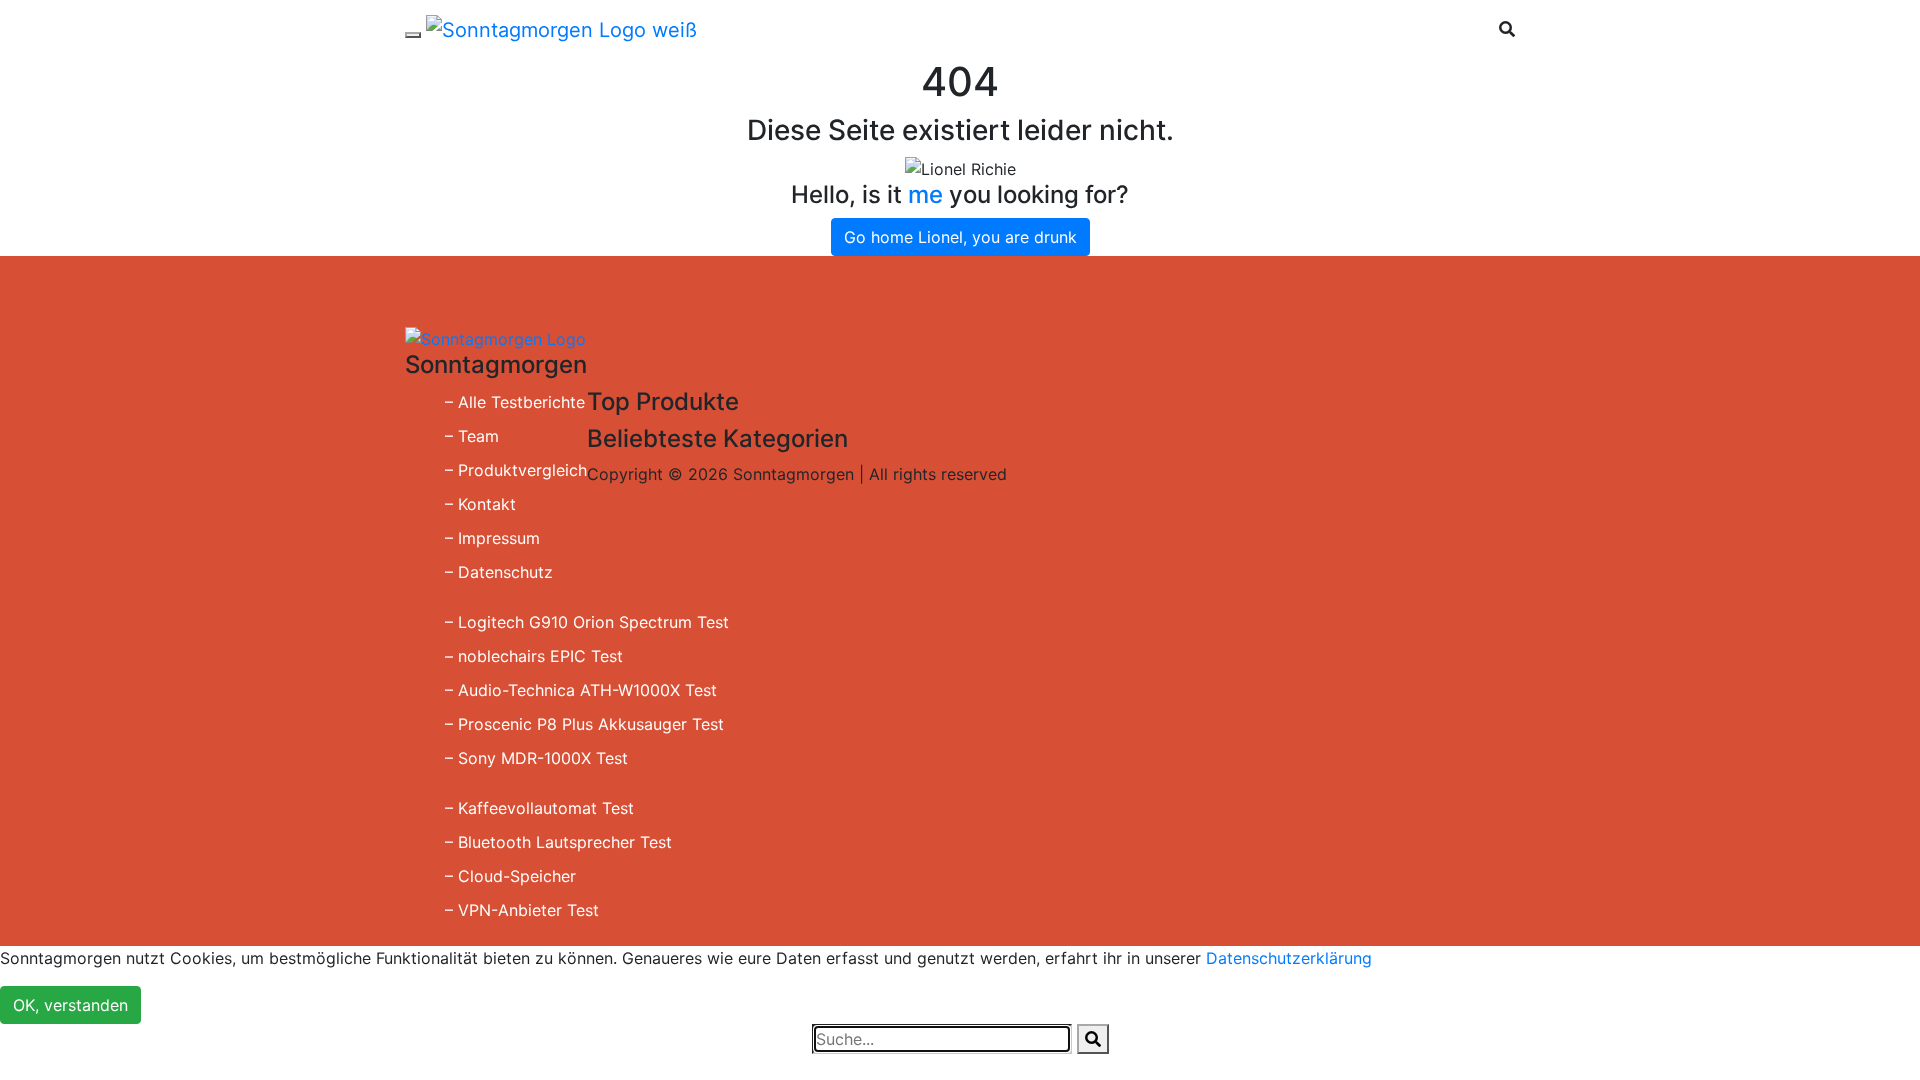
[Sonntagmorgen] (561, 29)
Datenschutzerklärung (1289, 958)
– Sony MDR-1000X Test (536, 758)
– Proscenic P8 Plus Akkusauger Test (584, 724)
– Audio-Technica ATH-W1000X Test (581, 690)
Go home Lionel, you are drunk (960, 237)
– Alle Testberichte (515, 402)
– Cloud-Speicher (510, 876)
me (925, 194)
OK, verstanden (70, 1005)
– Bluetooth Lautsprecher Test (558, 842)
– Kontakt (480, 504)
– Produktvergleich (516, 470)
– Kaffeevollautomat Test (539, 808)
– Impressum (492, 538)
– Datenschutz (499, 572)
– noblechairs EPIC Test (534, 656)
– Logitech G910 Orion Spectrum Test (587, 622)
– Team (472, 436)
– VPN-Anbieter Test (522, 910)
